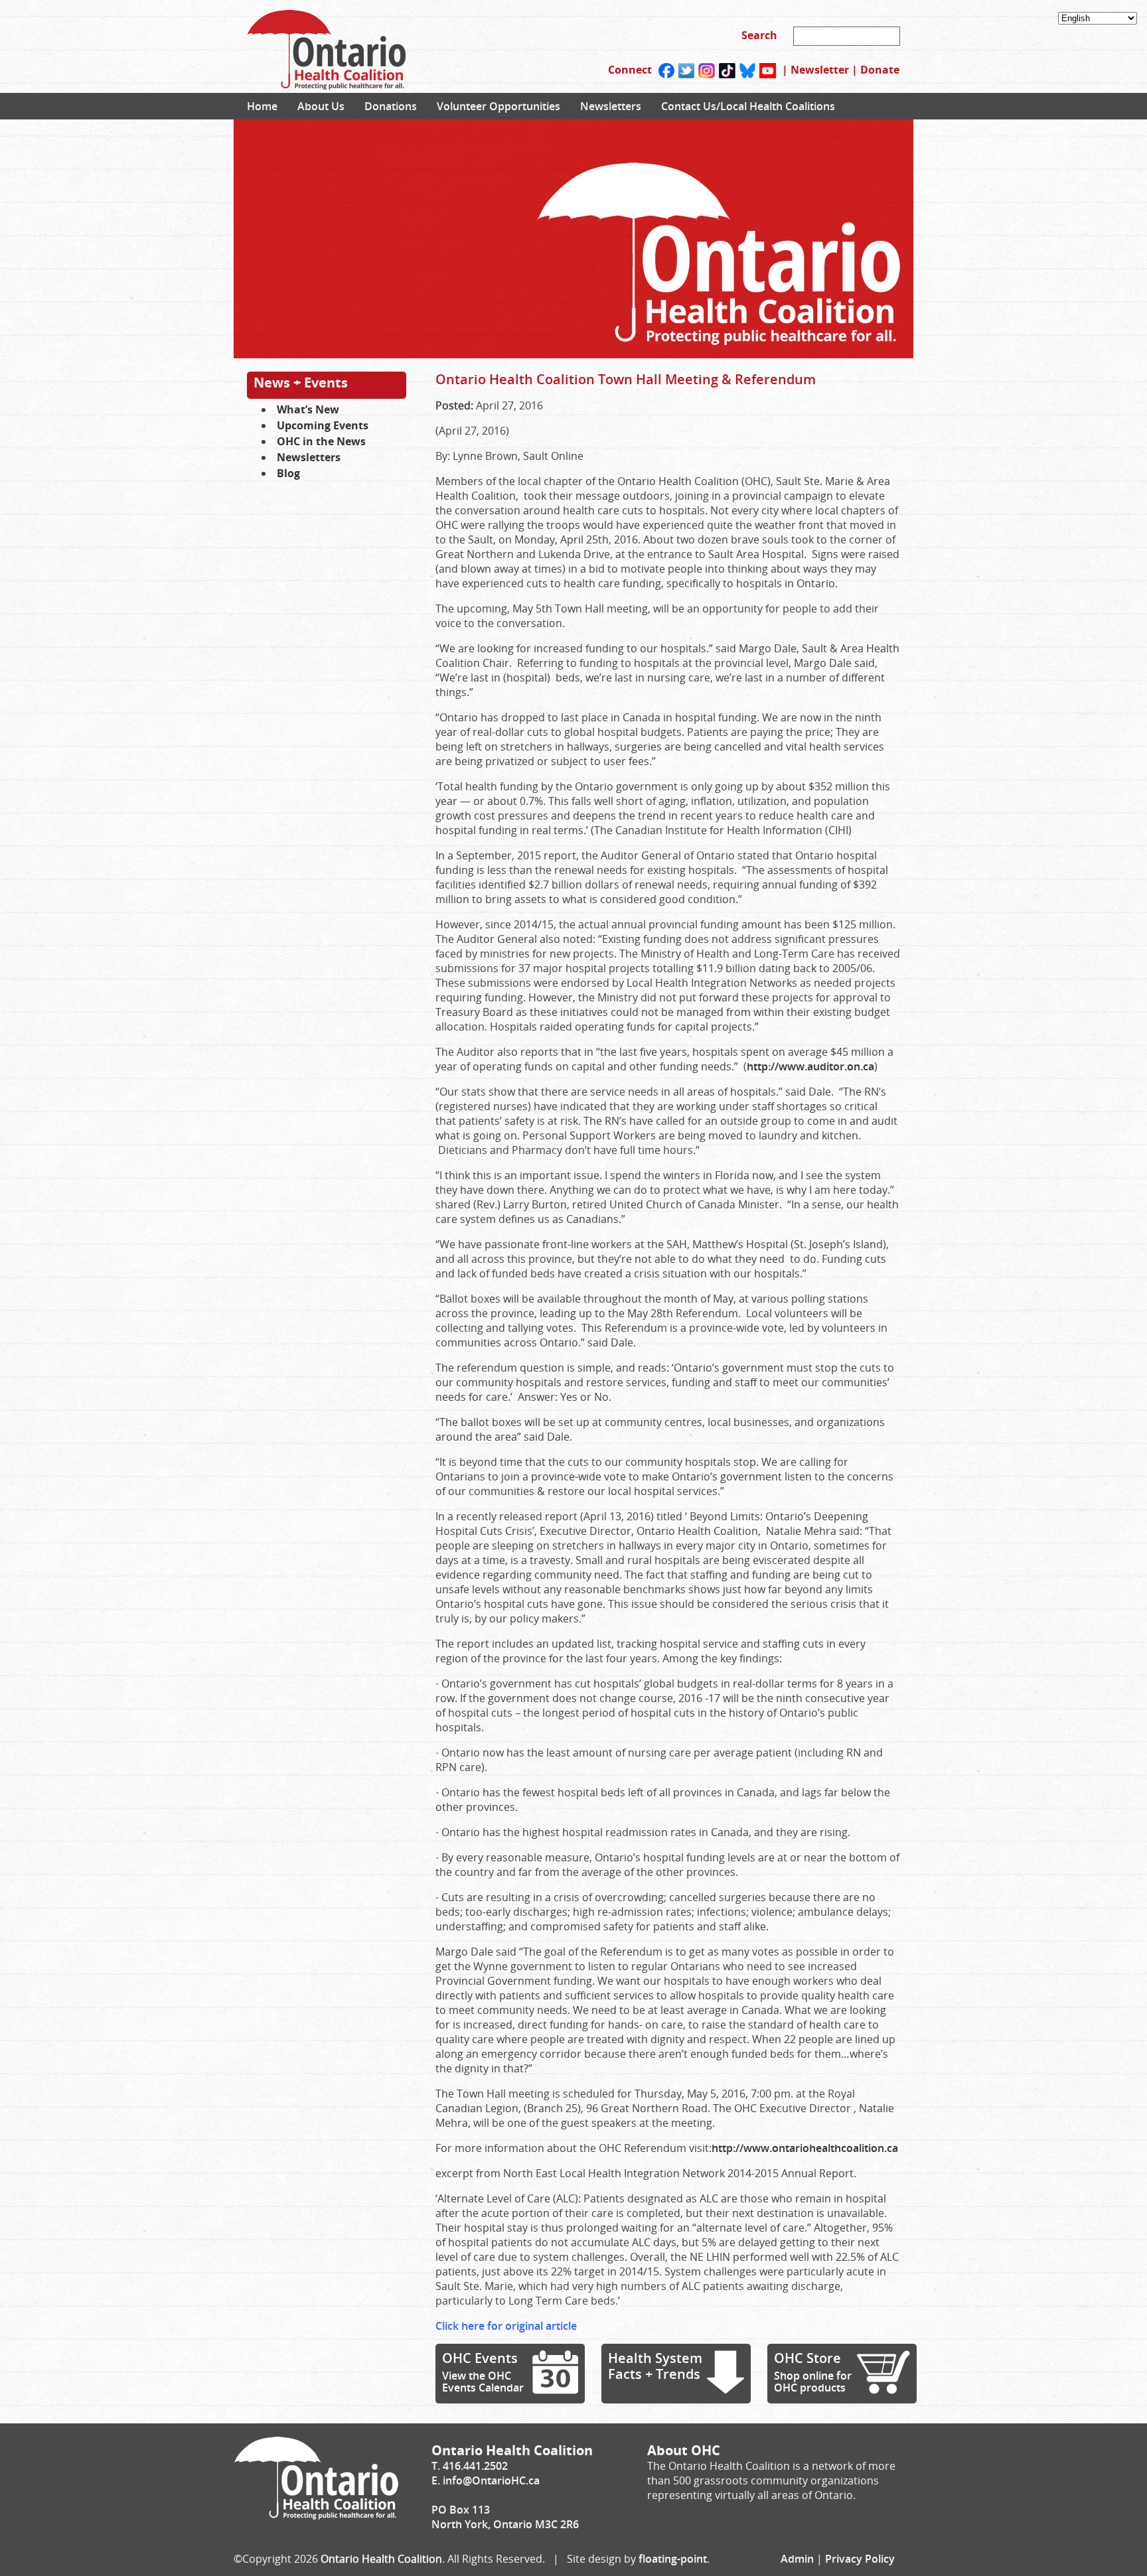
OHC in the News (321, 441)
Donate (880, 70)
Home (262, 106)
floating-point (673, 2559)
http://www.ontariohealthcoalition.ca (805, 2148)
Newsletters (611, 106)
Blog (288, 473)
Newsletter (820, 70)
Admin (797, 2559)
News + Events (301, 383)
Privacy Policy (860, 2559)
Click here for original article (506, 2326)
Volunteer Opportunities (498, 106)
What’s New (308, 409)
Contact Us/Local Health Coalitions (748, 106)
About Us (321, 106)
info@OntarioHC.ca (491, 2480)
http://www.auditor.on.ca (810, 1066)
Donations (391, 106)
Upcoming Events (323, 425)
